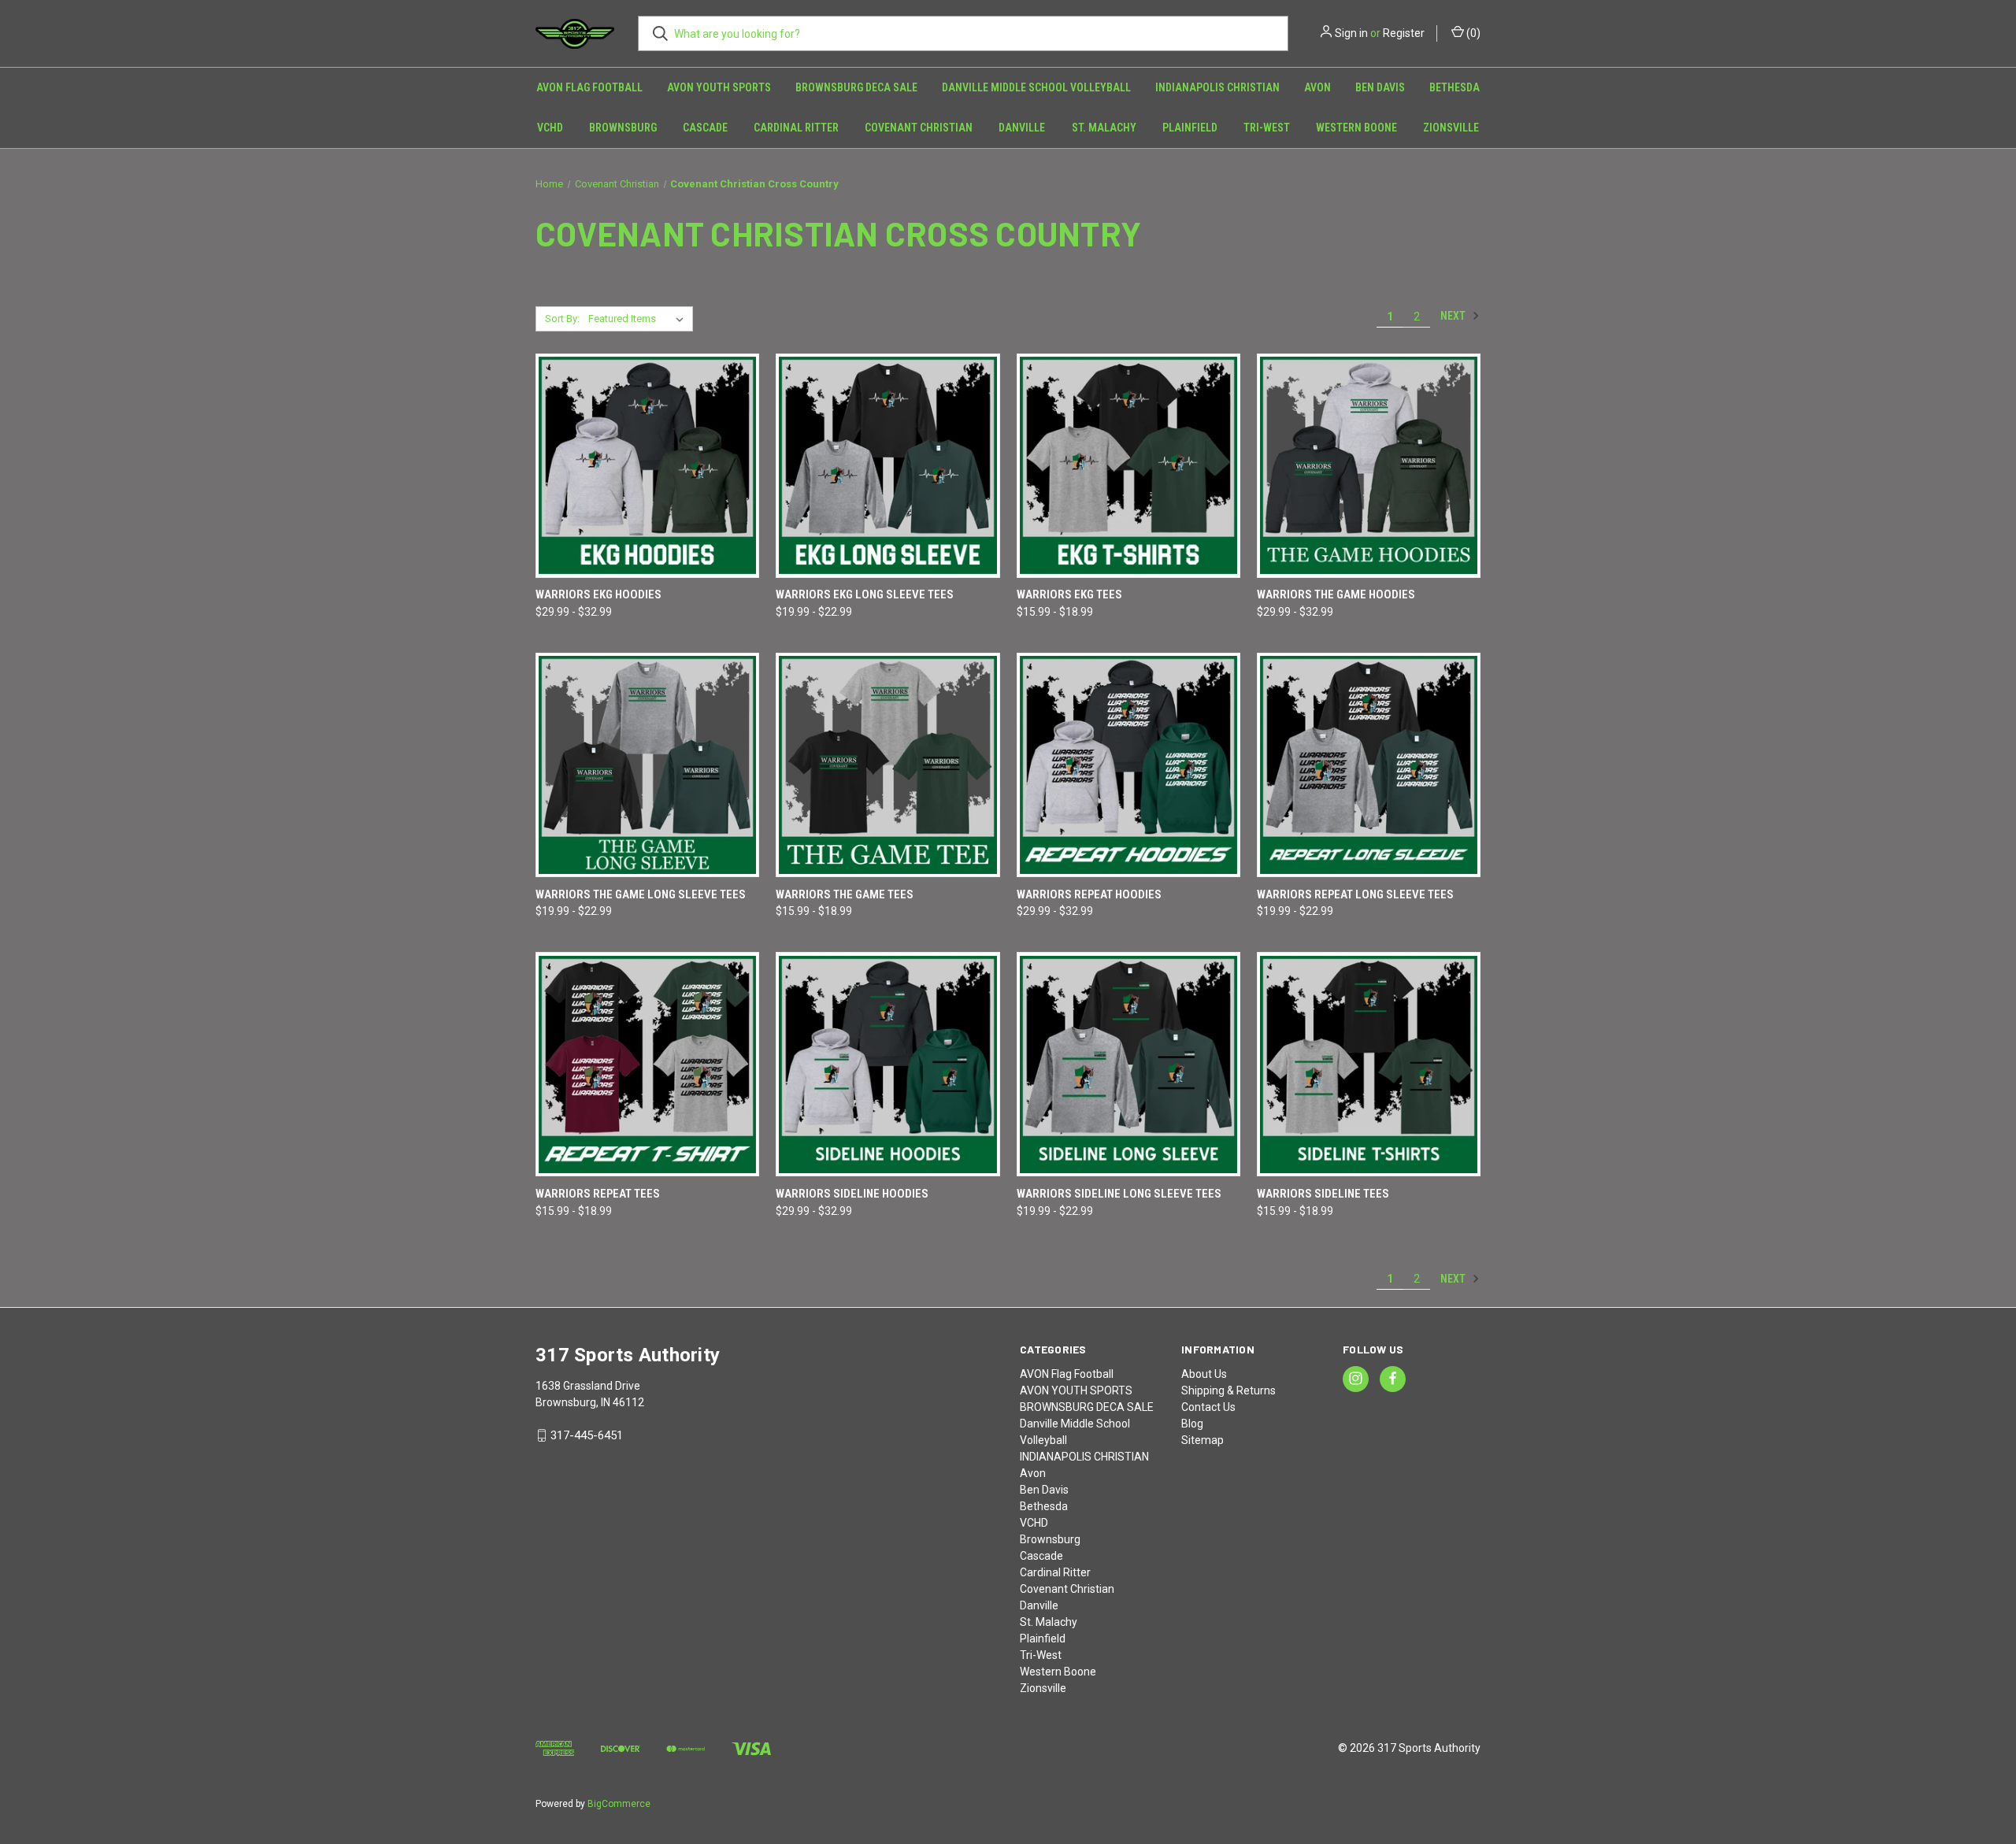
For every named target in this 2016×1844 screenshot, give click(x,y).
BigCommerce (619, 1804)
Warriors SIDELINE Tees (1323, 1194)
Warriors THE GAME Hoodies (1336, 594)
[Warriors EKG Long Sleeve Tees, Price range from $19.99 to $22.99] (888, 466)
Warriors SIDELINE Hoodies (852, 1194)
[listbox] (639, 319)
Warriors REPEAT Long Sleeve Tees (1355, 894)
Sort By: (562, 318)
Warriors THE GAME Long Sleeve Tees (641, 894)
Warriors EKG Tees (1069, 594)
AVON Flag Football (589, 87)
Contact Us (1208, 1407)
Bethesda (1455, 87)
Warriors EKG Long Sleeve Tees (865, 594)
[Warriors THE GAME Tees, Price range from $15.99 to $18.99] (888, 765)
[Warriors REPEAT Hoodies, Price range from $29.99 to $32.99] (1128, 765)
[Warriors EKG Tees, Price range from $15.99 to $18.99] (1128, 466)
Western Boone (1356, 128)
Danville (1022, 128)
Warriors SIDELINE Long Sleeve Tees (1119, 1194)
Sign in (1351, 33)
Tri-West (1267, 128)
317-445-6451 (587, 1435)
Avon (1317, 87)
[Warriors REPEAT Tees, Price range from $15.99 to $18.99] (647, 1064)
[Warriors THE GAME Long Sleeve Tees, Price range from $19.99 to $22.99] (647, 765)
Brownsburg (623, 128)
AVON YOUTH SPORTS (719, 87)
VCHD (550, 128)
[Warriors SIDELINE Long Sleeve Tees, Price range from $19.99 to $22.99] (1128, 1064)
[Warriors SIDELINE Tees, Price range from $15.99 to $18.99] (1369, 1064)
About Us (1204, 1374)
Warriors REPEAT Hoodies (1089, 894)
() (1472, 33)
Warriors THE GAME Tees (845, 894)
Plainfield (1190, 128)
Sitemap (1203, 1440)
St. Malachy (1104, 128)
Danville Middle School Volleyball (1036, 87)
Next (1454, 316)
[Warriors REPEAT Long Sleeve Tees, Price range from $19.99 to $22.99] (1369, 765)
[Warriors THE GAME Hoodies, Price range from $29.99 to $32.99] (1369, 466)
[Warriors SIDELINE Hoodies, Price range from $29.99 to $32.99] (888, 1064)
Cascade (705, 128)
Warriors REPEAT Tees (598, 1194)
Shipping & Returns (1228, 1390)
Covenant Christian (919, 128)
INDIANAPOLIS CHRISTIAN (1217, 87)
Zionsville (1451, 128)
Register (1404, 33)
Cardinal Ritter (796, 128)
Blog (1192, 1424)
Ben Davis (1380, 87)
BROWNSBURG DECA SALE (856, 87)
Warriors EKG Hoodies (598, 594)
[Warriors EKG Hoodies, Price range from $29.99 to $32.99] (647, 466)
